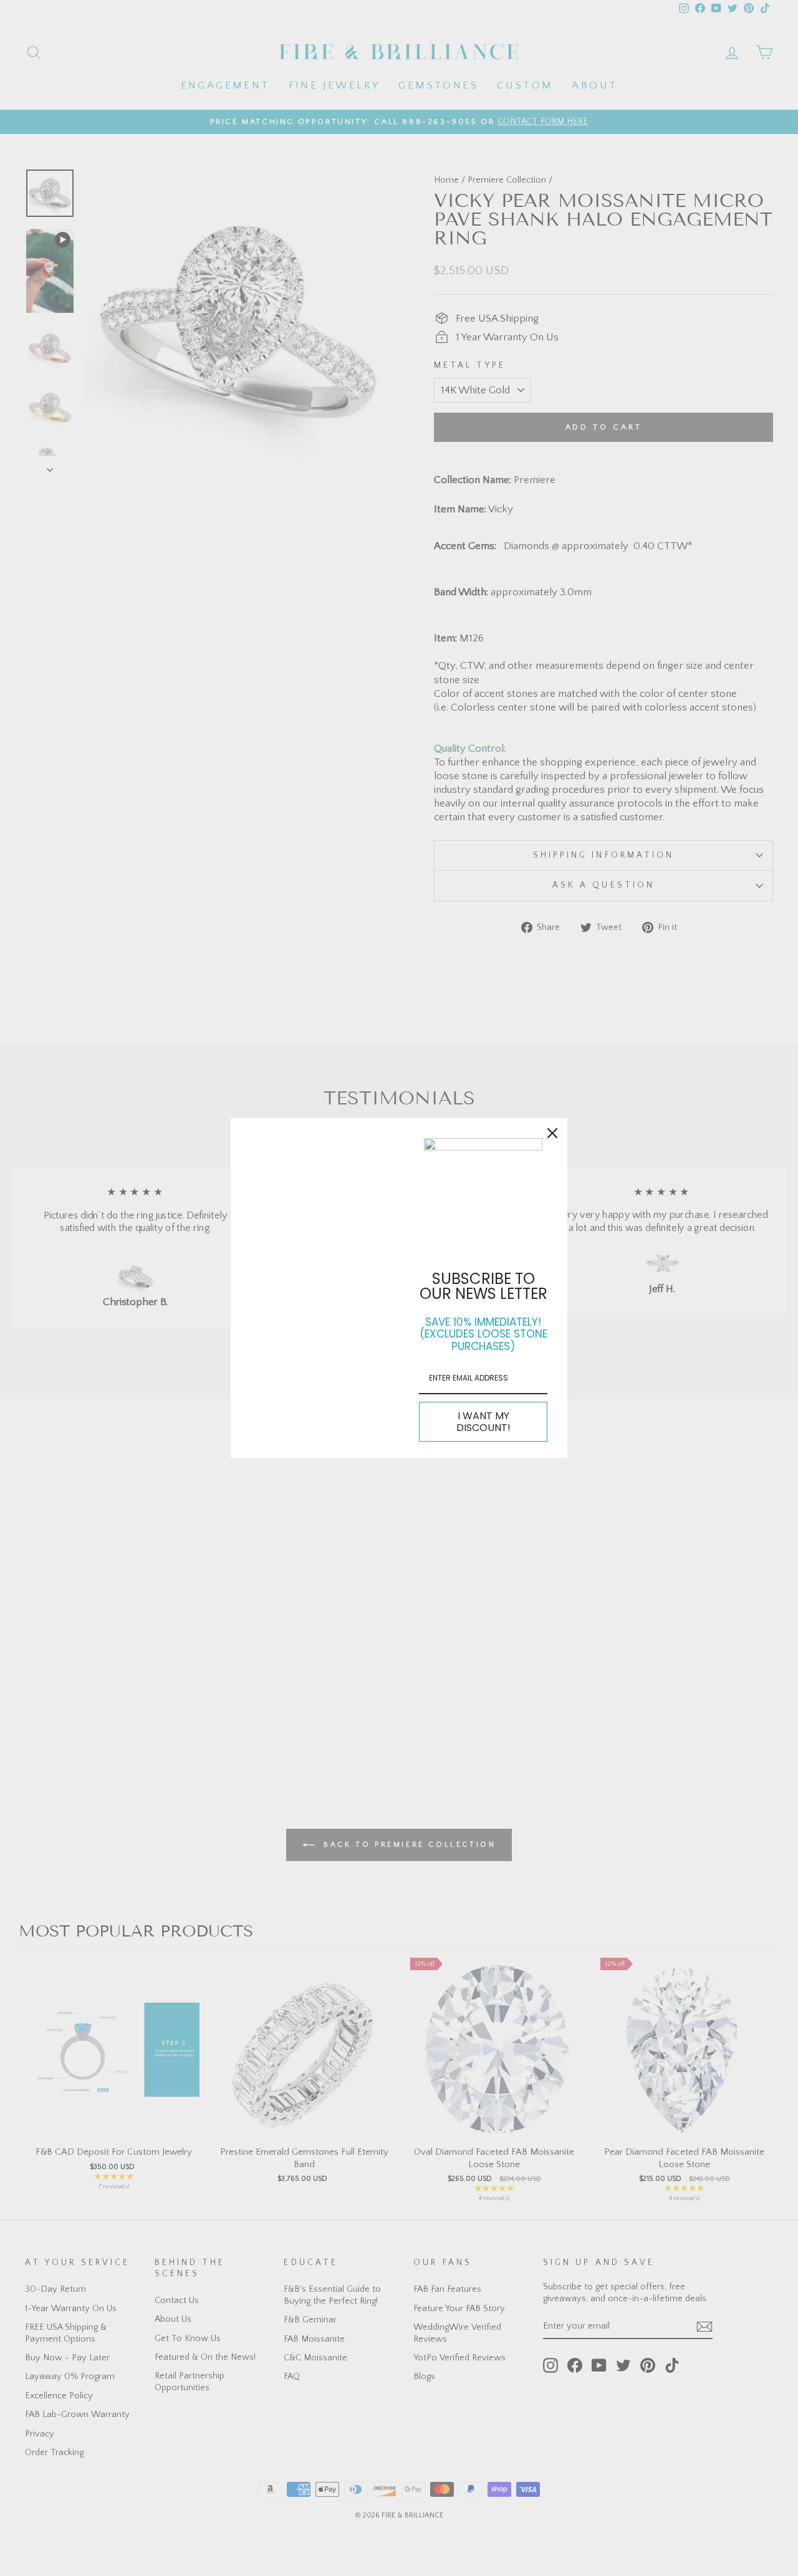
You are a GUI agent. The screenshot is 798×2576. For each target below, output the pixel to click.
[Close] (552, 1133)
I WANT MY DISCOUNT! (483, 1422)
